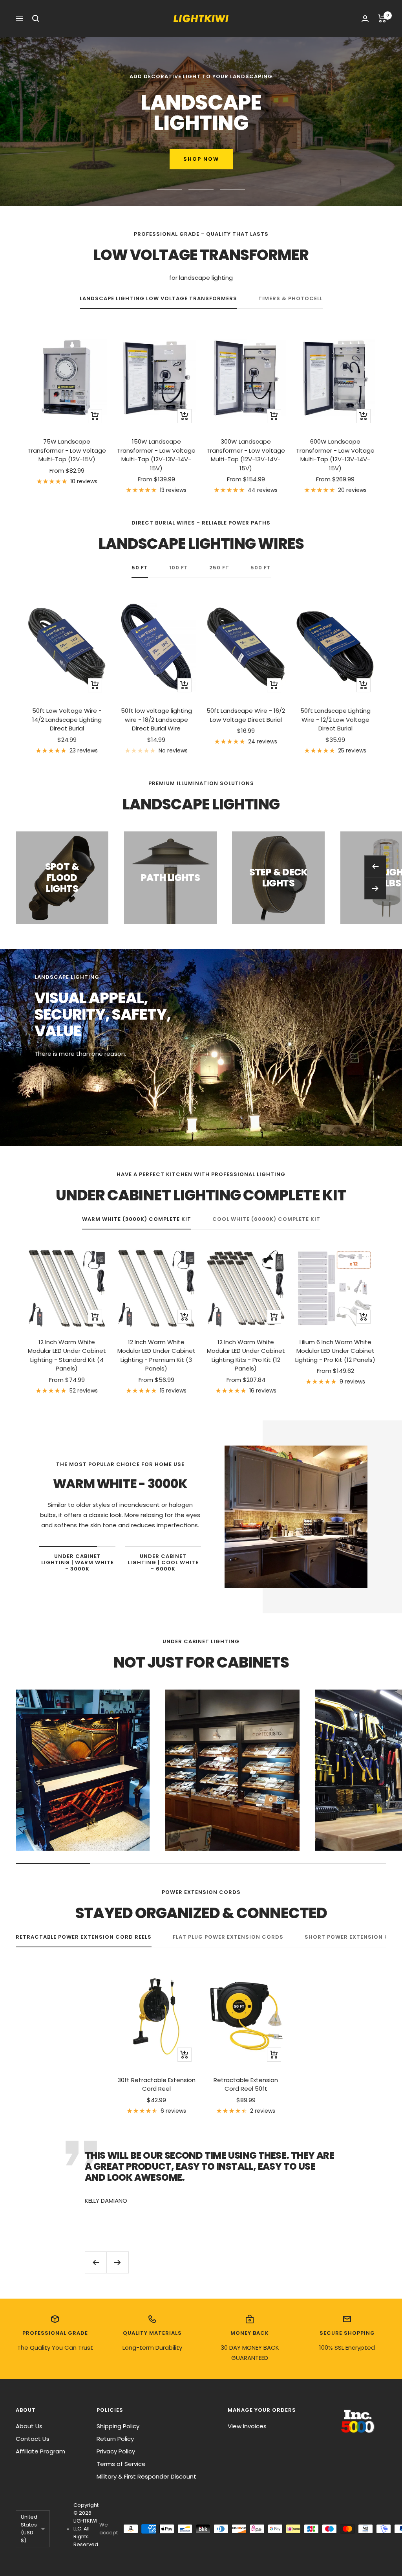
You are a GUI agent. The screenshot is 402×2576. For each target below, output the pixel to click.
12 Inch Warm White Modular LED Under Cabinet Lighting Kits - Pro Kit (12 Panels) (246, 1355)
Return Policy (115, 2439)
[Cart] (382, 18)
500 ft (261, 568)
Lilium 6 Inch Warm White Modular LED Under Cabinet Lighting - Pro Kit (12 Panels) (335, 1351)
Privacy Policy (116, 2451)
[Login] (365, 19)
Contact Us (33, 2439)
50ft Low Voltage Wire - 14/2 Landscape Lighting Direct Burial (67, 719)
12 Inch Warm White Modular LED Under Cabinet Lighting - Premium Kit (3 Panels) (156, 1355)
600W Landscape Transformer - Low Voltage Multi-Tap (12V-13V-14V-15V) (335, 455)
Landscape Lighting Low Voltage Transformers (158, 299)
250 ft (219, 568)
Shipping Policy (118, 2426)
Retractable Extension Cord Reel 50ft (246, 2084)
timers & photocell (291, 299)
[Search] (36, 18)
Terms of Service (121, 2464)
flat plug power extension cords (228, 1937)
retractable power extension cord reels (84, 1937)
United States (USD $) (29, 2529)
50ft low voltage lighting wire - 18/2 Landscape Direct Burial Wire (156, 719)
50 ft (140, 568)
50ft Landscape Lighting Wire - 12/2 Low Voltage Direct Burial (335, 719)
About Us (29, 2426)
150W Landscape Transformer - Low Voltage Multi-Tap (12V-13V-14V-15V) (156, 455)
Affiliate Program (40, 2451)
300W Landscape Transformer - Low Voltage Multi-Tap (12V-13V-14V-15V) (246, 455)
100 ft (179, 568)
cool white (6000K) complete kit (266, 1219)
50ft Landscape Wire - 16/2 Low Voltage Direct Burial (246, 715)
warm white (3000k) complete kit (137, 1219)
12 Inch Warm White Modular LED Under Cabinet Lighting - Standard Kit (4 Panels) (67, 1355)
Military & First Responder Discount (146, 2476)
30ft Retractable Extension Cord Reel (156, 2084)
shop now (66, 159)
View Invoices (247, 2426)
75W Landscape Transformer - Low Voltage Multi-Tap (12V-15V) (67, 450)
